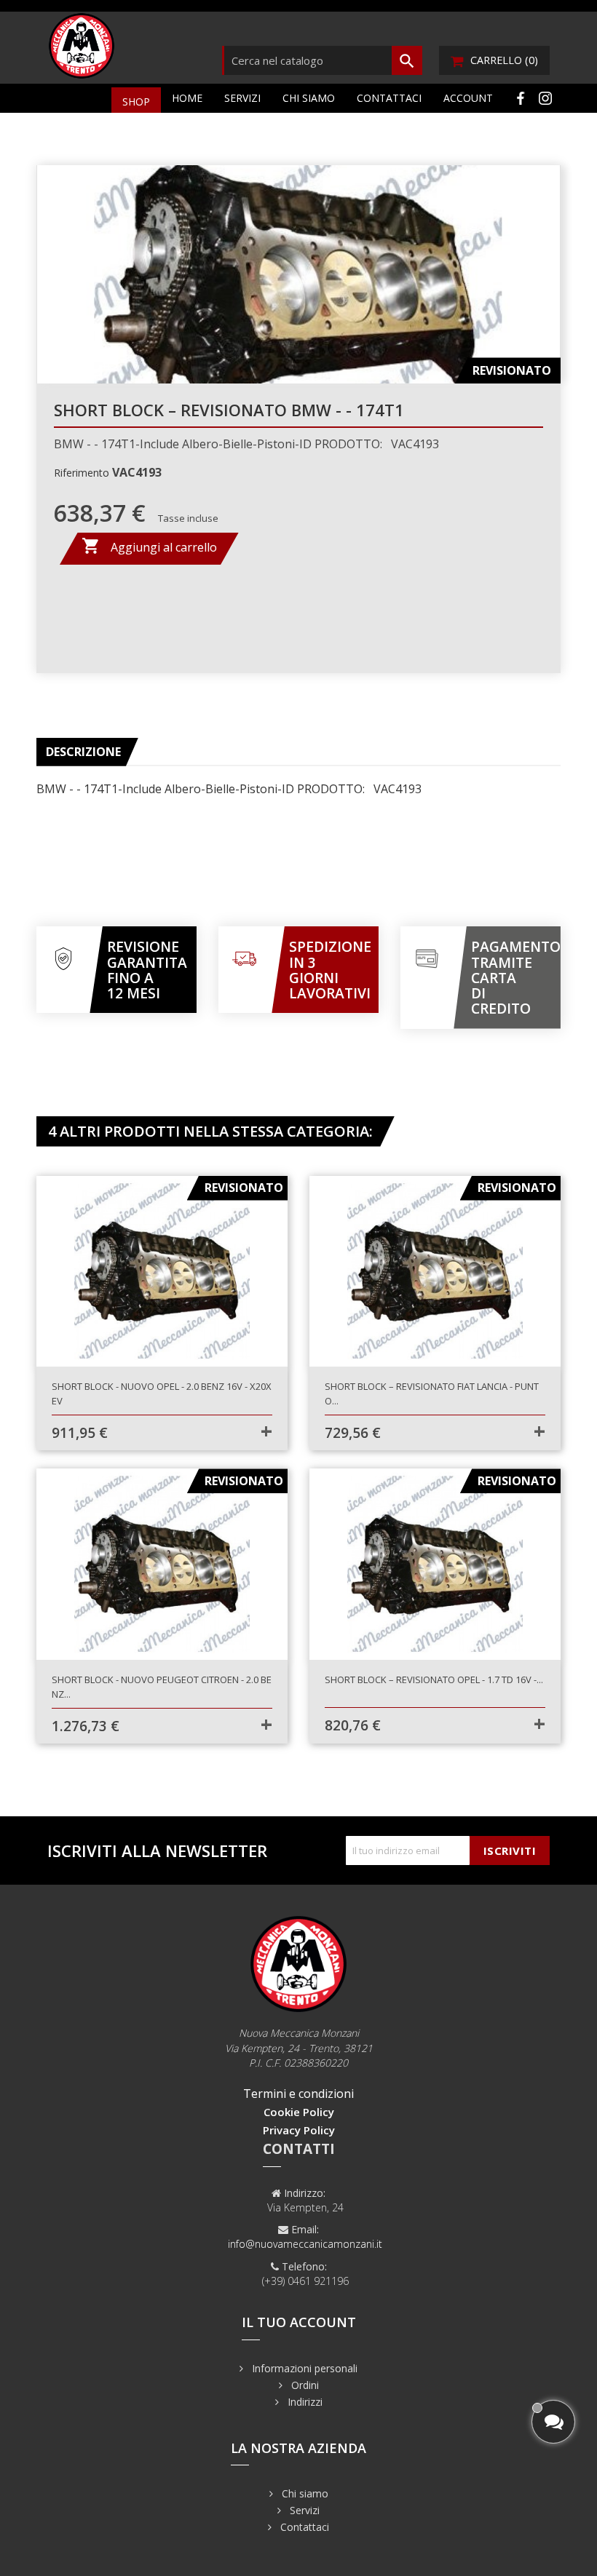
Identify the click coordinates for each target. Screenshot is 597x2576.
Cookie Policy (299, 2112)
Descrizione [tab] (83, 752)
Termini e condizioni (298, 2094)
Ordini (304, 2385)
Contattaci (389, 98)
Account (468, 98)
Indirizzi (304, 2402)
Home (187, 98)
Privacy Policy (299, 2130)
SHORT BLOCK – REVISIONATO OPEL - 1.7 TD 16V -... (434, 1679)
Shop (136, 102)
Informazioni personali (303, 2368)
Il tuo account (299, 2322)
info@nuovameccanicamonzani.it (305, 2244)
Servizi (242, 98)
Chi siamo (309, 98)
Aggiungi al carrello (149, 546)
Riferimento (82, 473)
